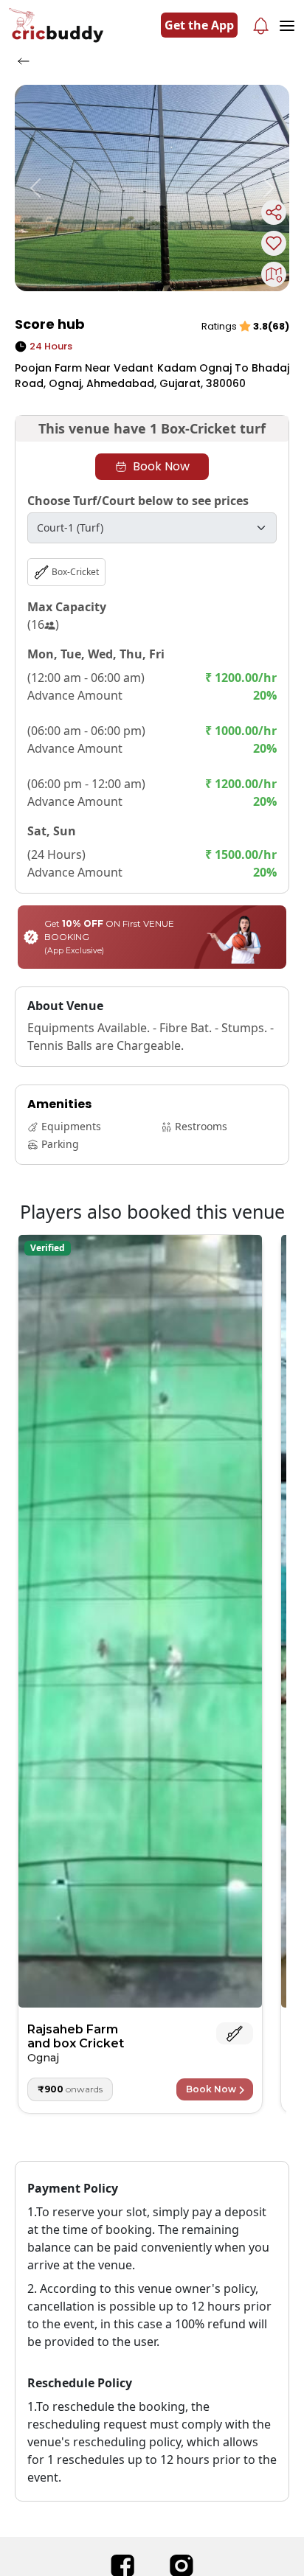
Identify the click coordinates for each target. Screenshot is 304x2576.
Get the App (199, 25)
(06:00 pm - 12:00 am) (86, 784)
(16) (43, 624)
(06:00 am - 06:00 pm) (86, 731)
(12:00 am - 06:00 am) (86, 678)
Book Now (161, 466)
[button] (35, 188)
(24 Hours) (56, 854)
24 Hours (51, 346)
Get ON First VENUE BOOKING (109, 937)
